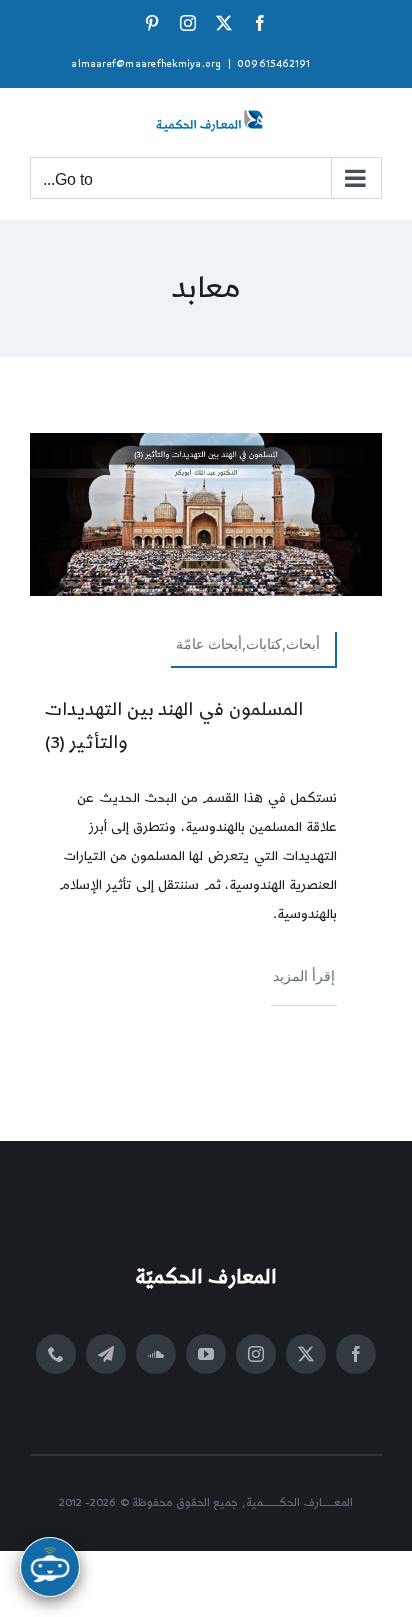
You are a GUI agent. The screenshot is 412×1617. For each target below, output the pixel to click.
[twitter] (306, 1354)
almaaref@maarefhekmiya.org (146, 64)
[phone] (56, 1354)
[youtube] (206, 1354)
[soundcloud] (156, 1354)
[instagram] (256, 1354)
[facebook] (356, 1354)
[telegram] (106, 1354)
